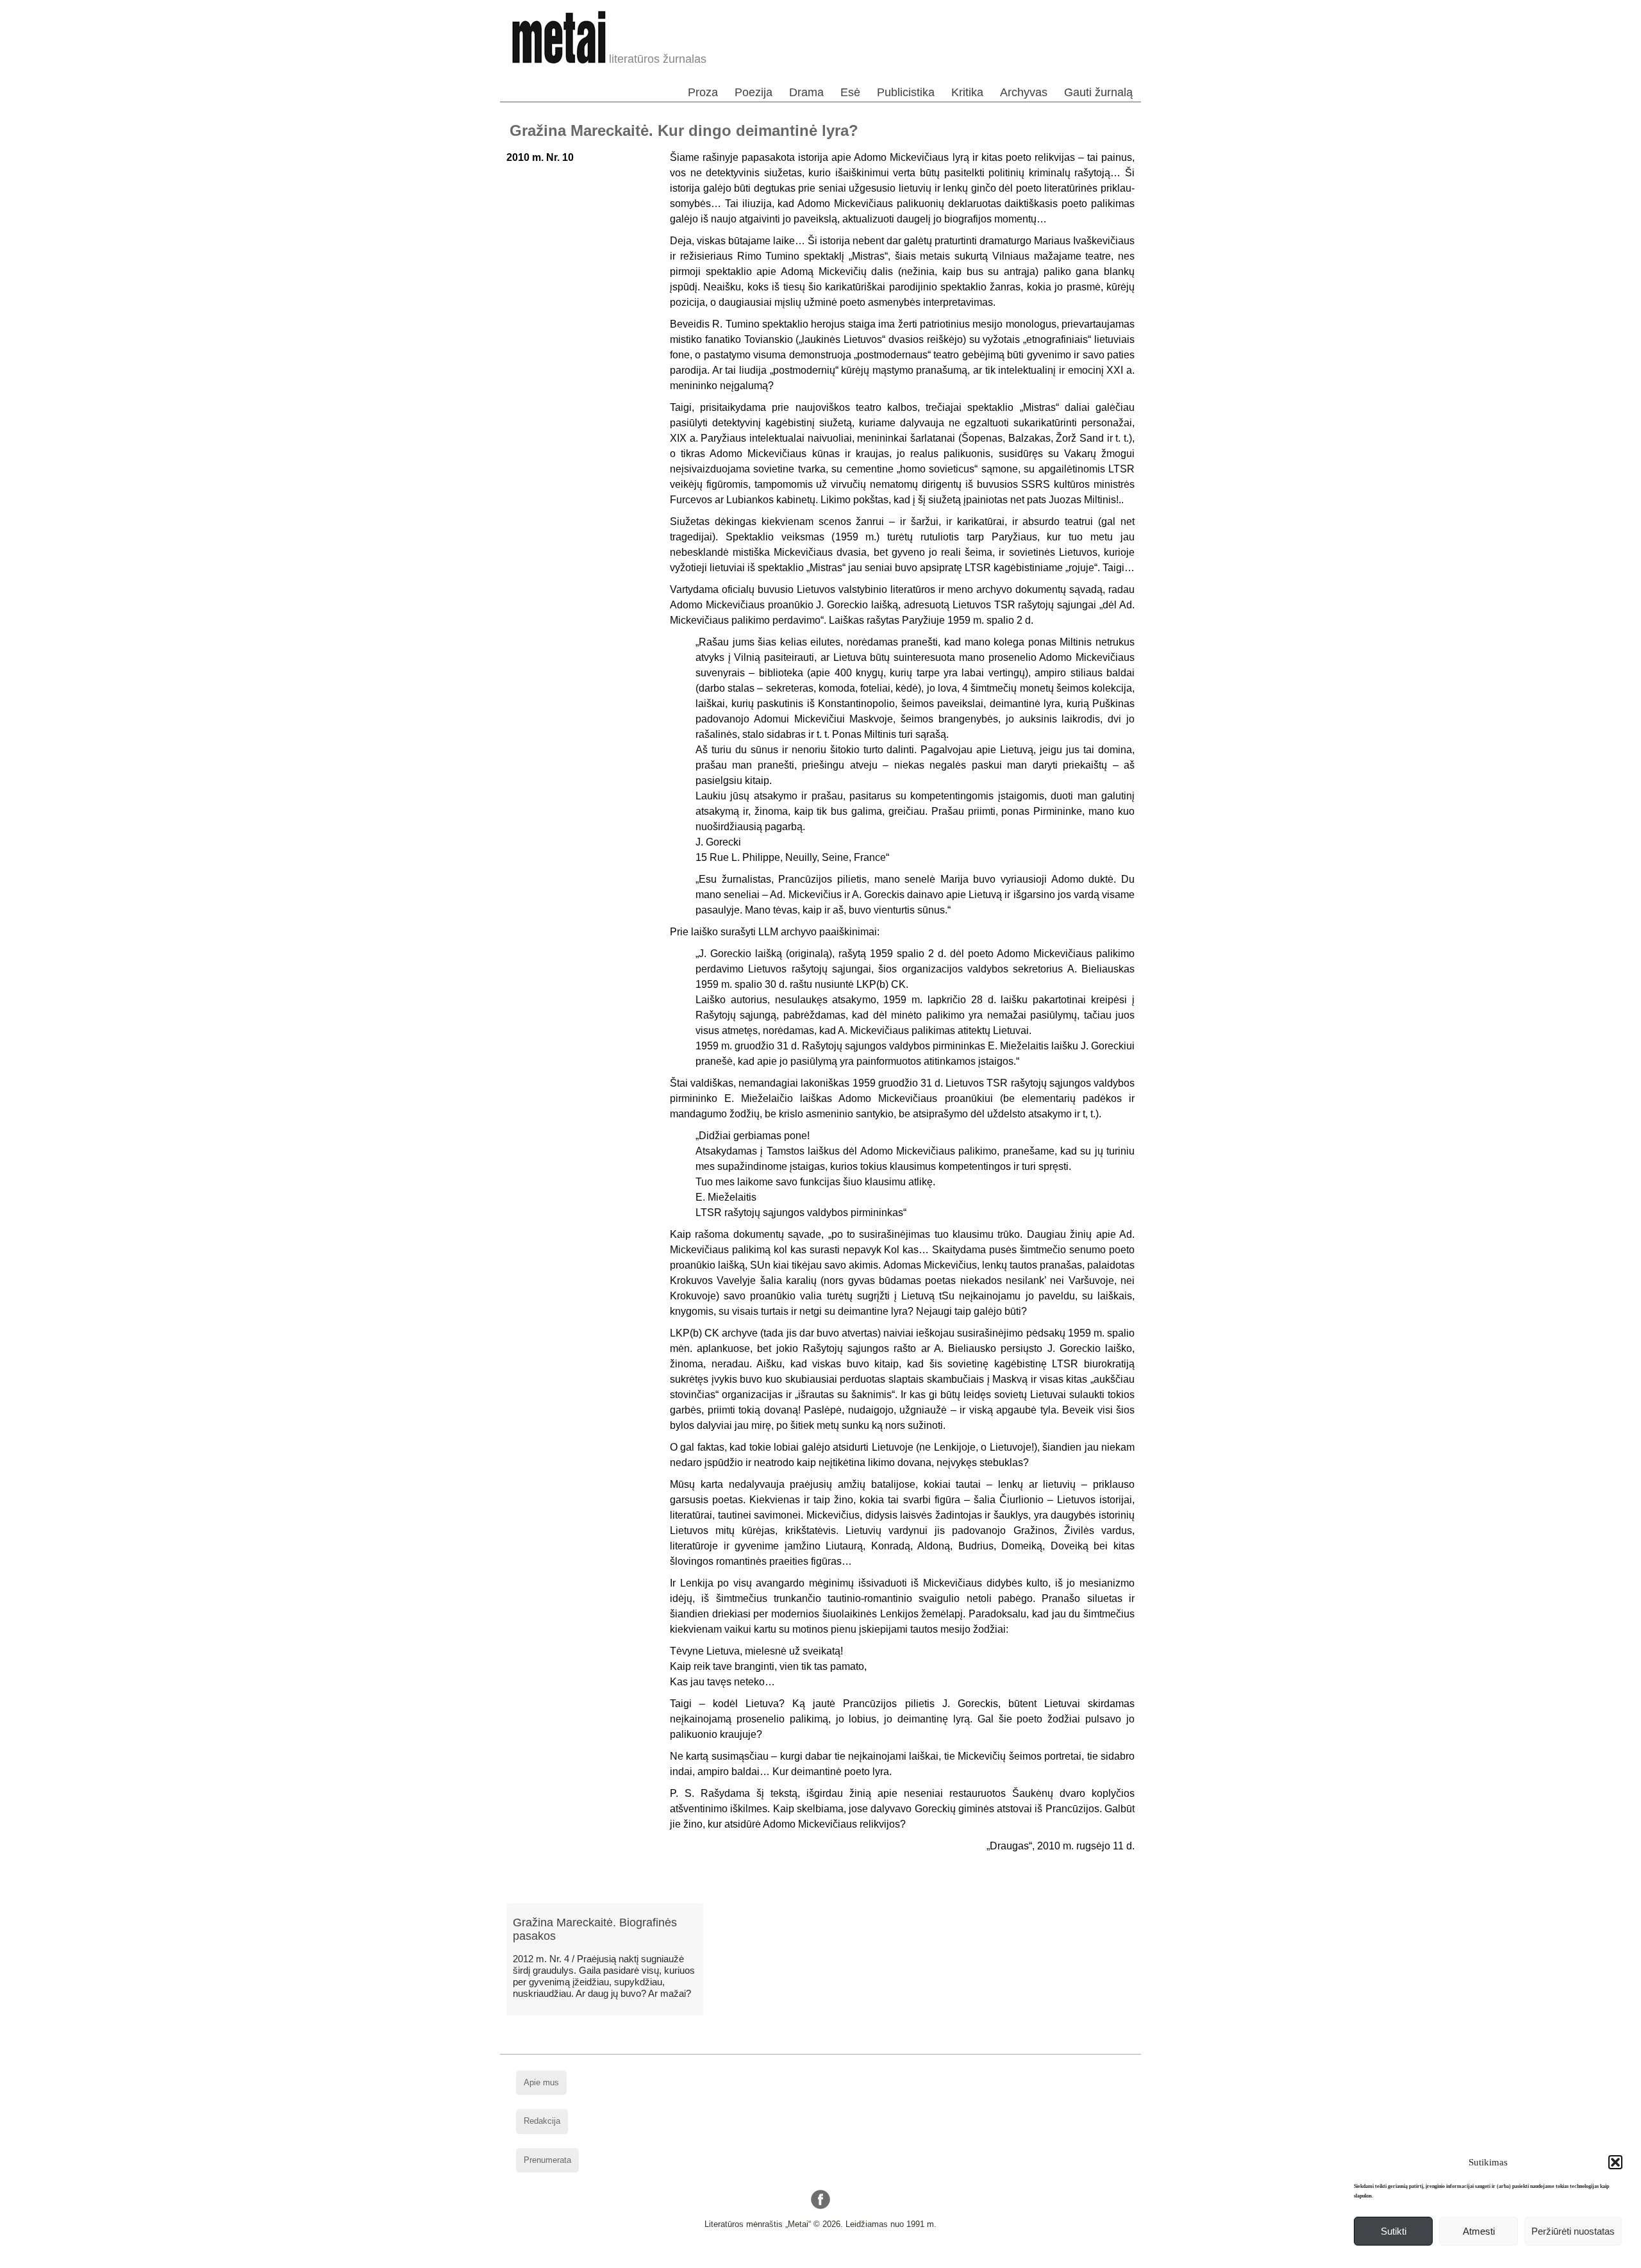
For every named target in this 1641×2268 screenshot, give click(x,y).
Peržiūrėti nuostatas (1573, 2231)
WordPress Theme (830, 2258)
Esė (850, 92)
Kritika (967, 92)
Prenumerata (547, 2160)
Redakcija (542, 2121)
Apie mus (541, 2082)
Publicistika (906, 92)
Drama (806, 92)
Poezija (754, 92)
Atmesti (1479, 2231)
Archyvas (1024, 92)
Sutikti (1394, 2231)
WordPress (772, 2258)
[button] (1615, 2162)
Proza (703, 92)
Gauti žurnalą (1098, 92)
